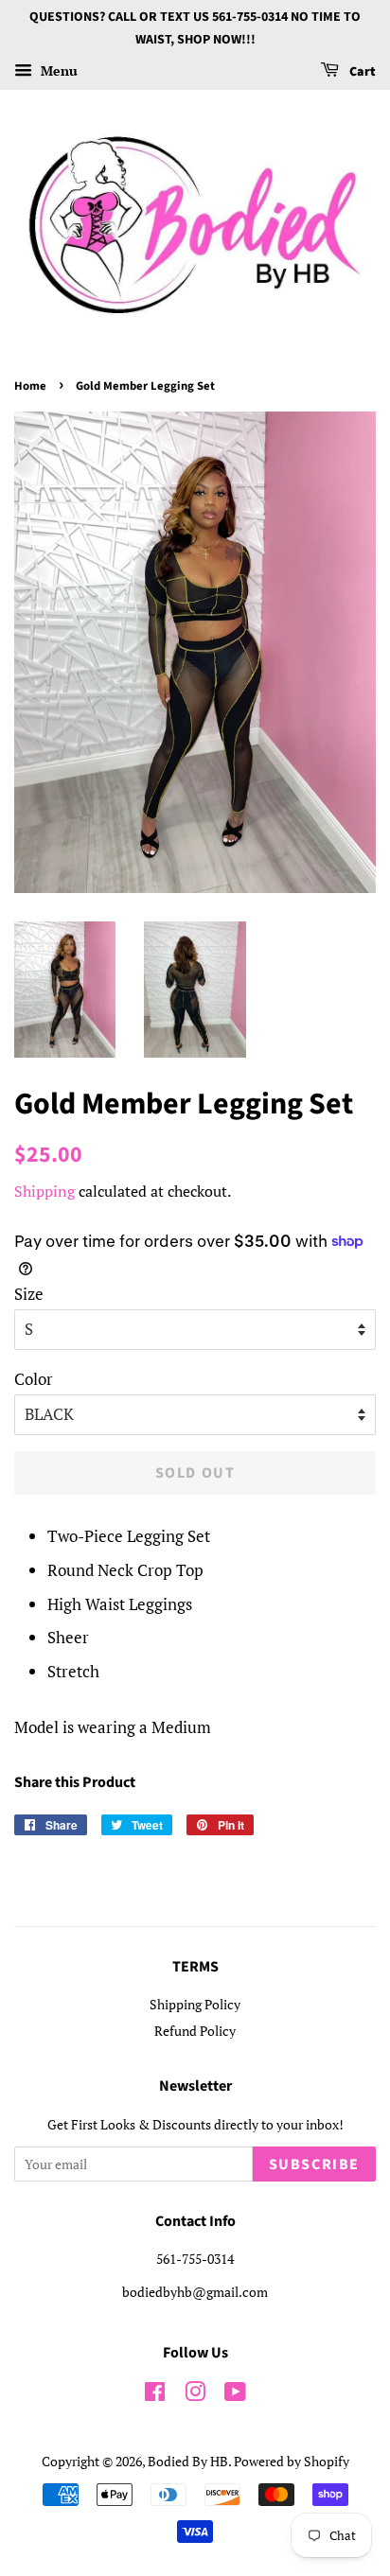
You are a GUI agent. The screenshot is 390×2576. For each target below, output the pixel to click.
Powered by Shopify (292, 2461)
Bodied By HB (188, 2461)
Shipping (44, 1191)
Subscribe (314, 2164)
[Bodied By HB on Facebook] (155, 2395)
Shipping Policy (195, 2004)
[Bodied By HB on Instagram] (195, 2395)
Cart (361, 72)
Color (34, 1379)
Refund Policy (195, 2031)
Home (30, 386)
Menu (57, 70)
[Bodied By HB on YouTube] (235, 2395)
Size (29, 1294)
